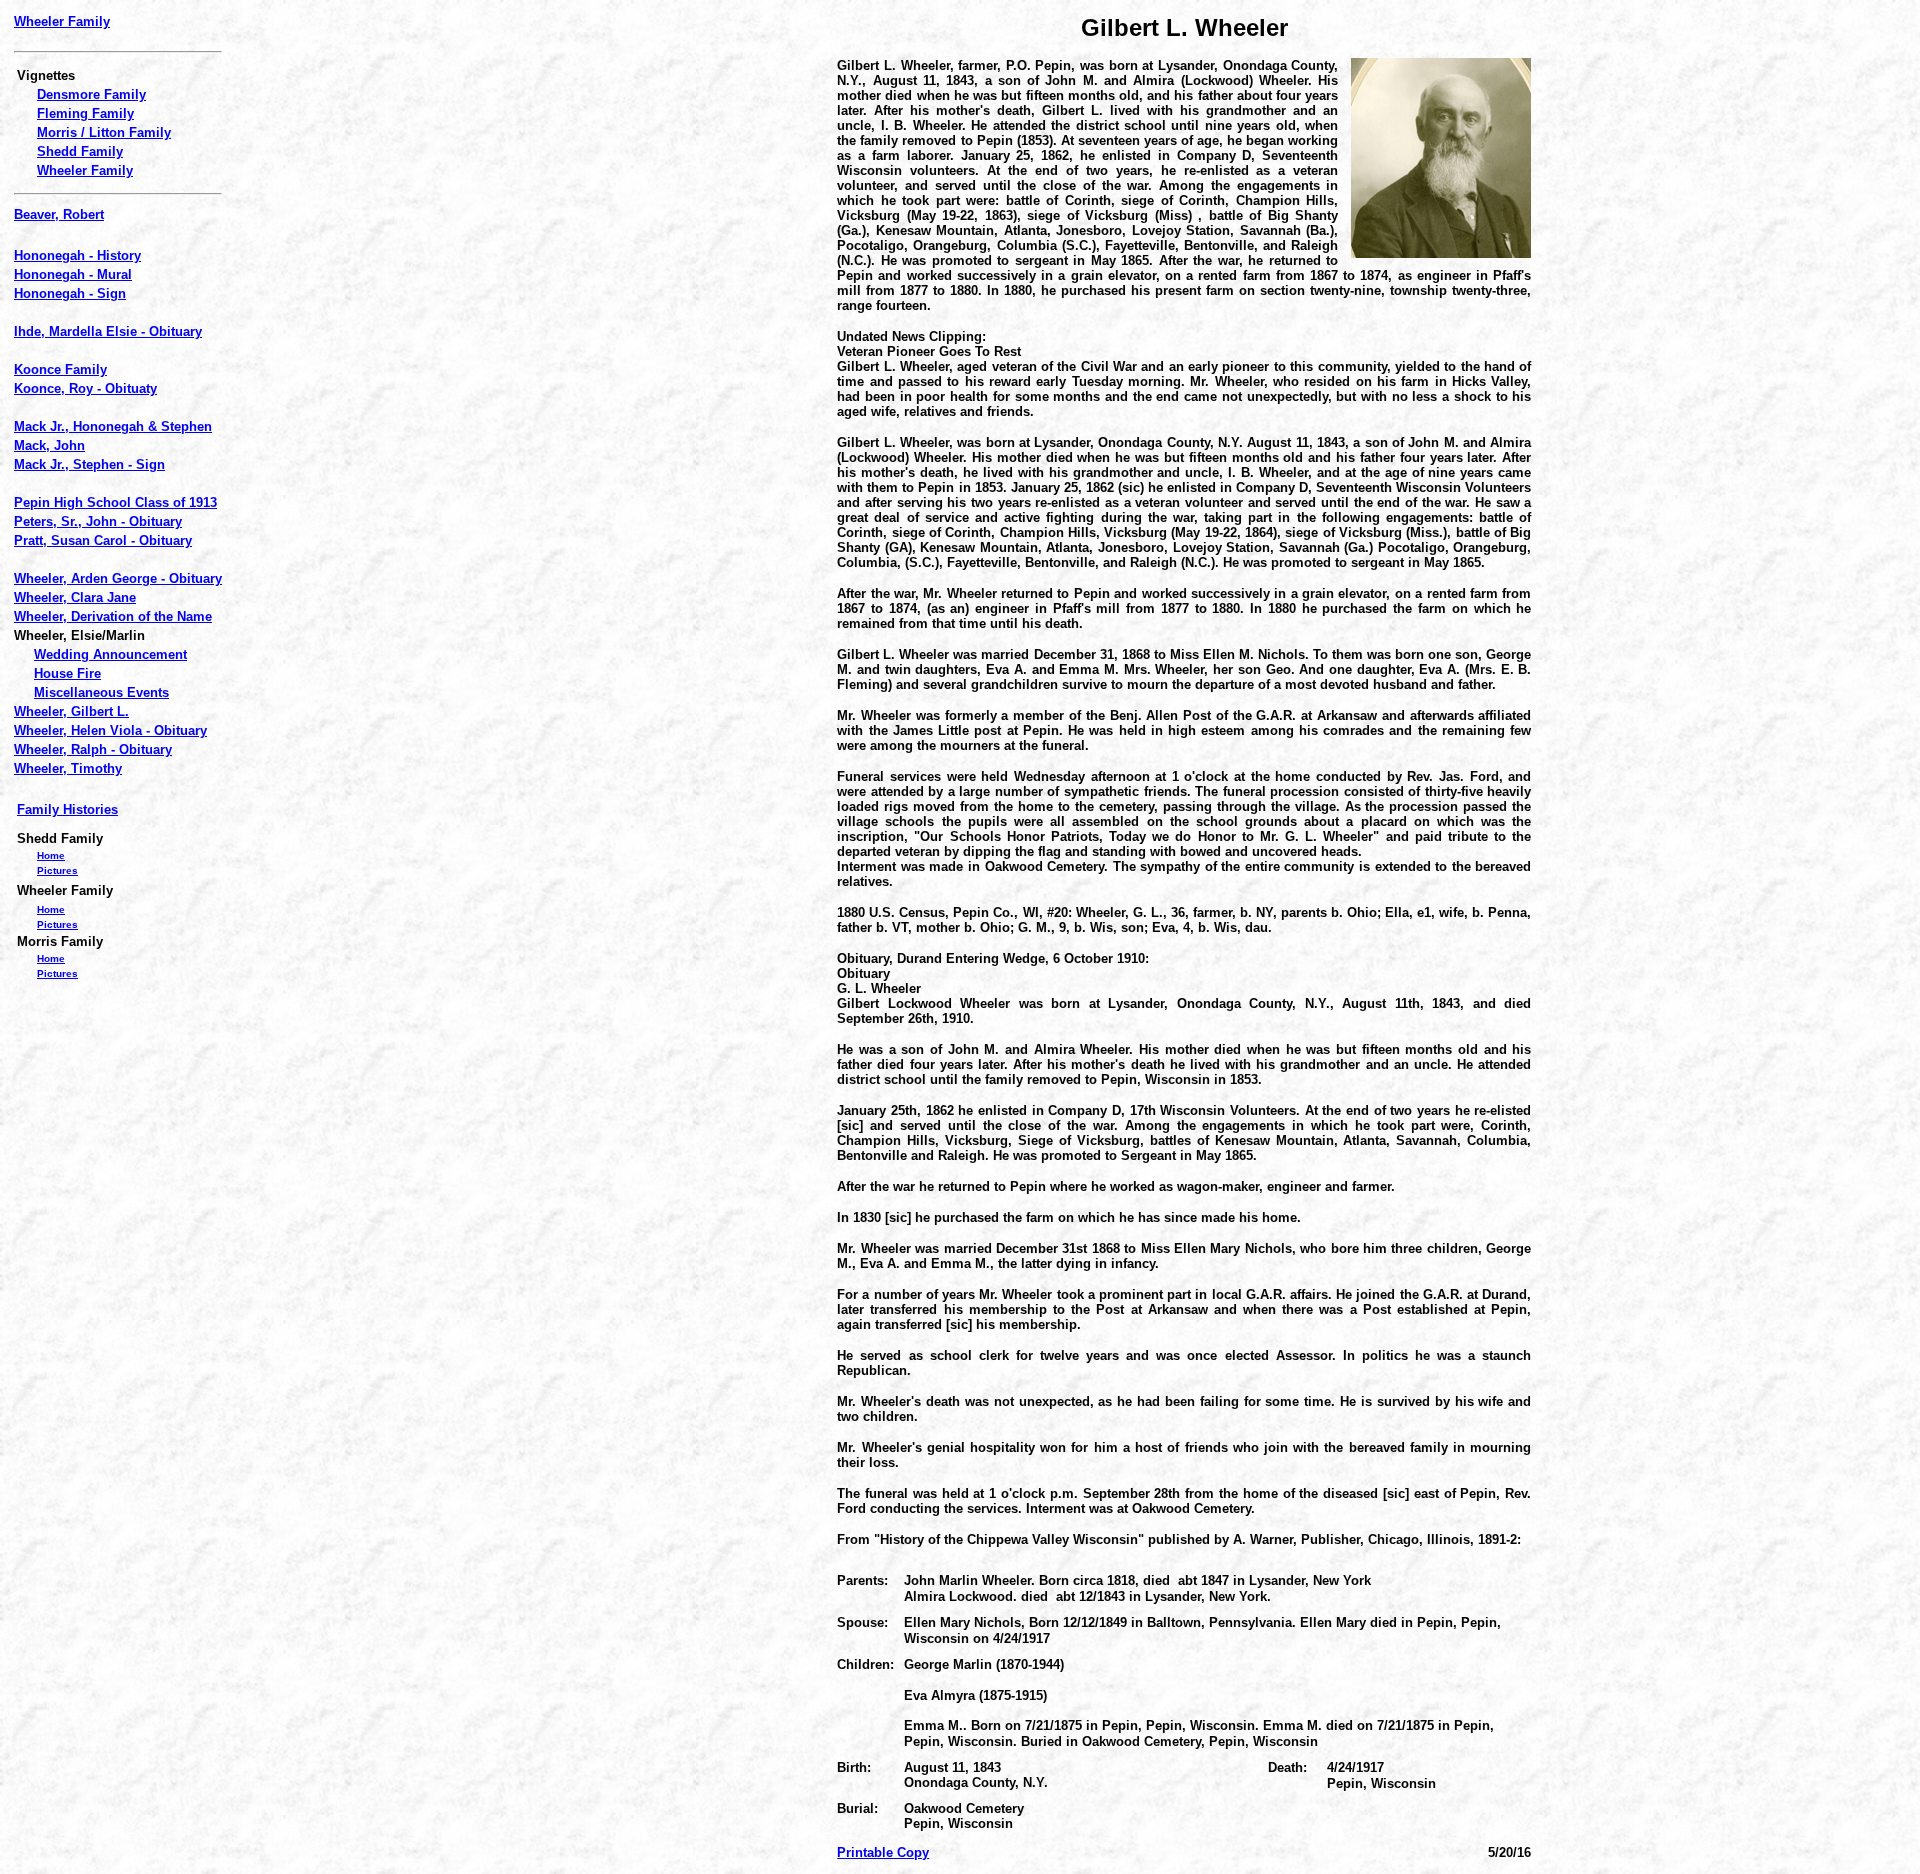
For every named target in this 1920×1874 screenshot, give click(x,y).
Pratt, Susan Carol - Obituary (103, 540)
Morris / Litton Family (104, 132)
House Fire (67, 673)
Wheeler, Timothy (68, 768)
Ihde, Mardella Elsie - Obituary (108, 331)
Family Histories (67, 809)
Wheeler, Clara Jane (75, 597)
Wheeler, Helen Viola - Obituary (110, 730)
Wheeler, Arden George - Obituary (118, 578)
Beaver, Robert (59, 214)
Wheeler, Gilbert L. (71, 711)
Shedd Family (80, 151)
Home (51, 855)
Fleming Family (85, 113)
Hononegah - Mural (73, 274)
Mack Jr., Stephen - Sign (89, 464)
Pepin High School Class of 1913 (115, 502)
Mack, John (49, 445)
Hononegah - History (77, 255)
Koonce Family (60, 369)
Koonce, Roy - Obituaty (85, 388)
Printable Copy (883, 1852)
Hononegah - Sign (70, 293)
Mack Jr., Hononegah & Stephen (113, 426)
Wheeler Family (62, 21)
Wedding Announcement (110, 654)
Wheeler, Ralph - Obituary (93, 749)
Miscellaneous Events (101, 692)
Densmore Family (91, 94)
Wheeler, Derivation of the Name (113, 616)
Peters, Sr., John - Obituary (98, 521)
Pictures (57, 870)
